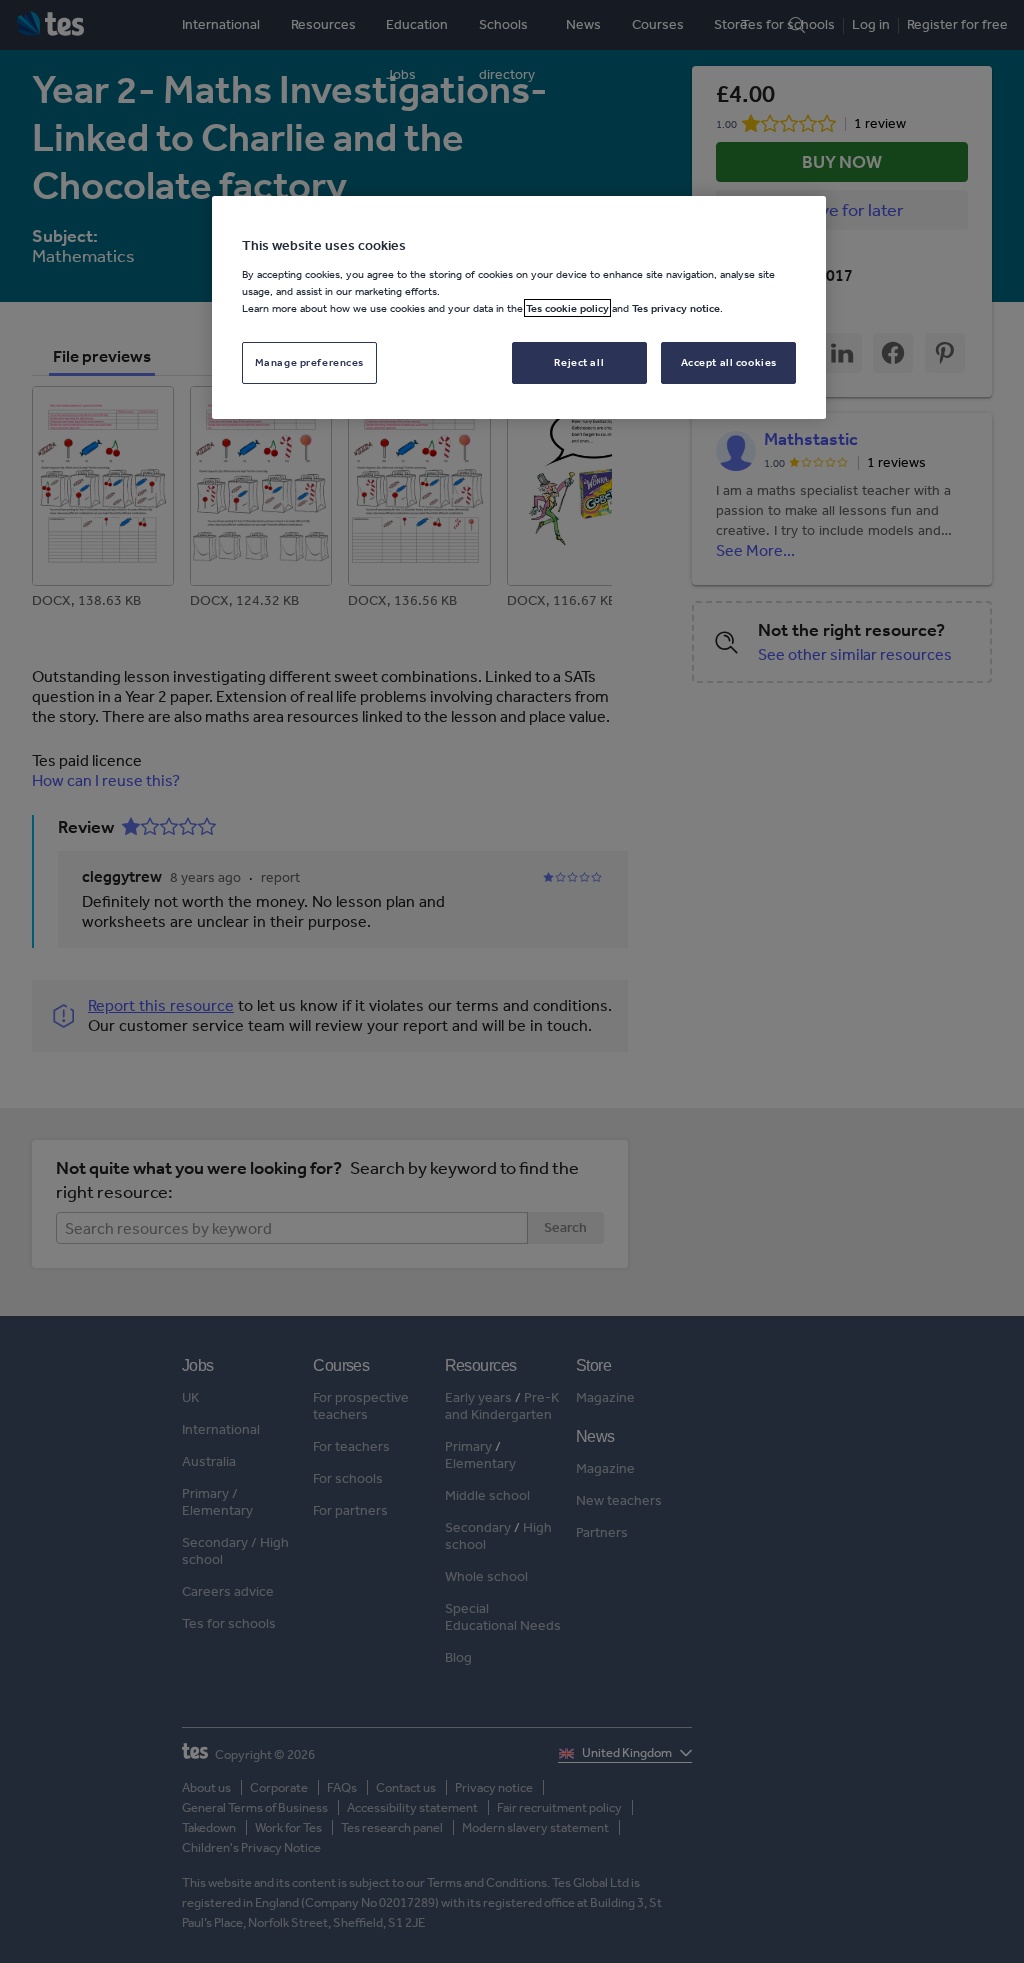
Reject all (579, 362)
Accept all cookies (729, 362)
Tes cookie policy (567, 308)
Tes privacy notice (676, 308)
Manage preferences (309, 362)
